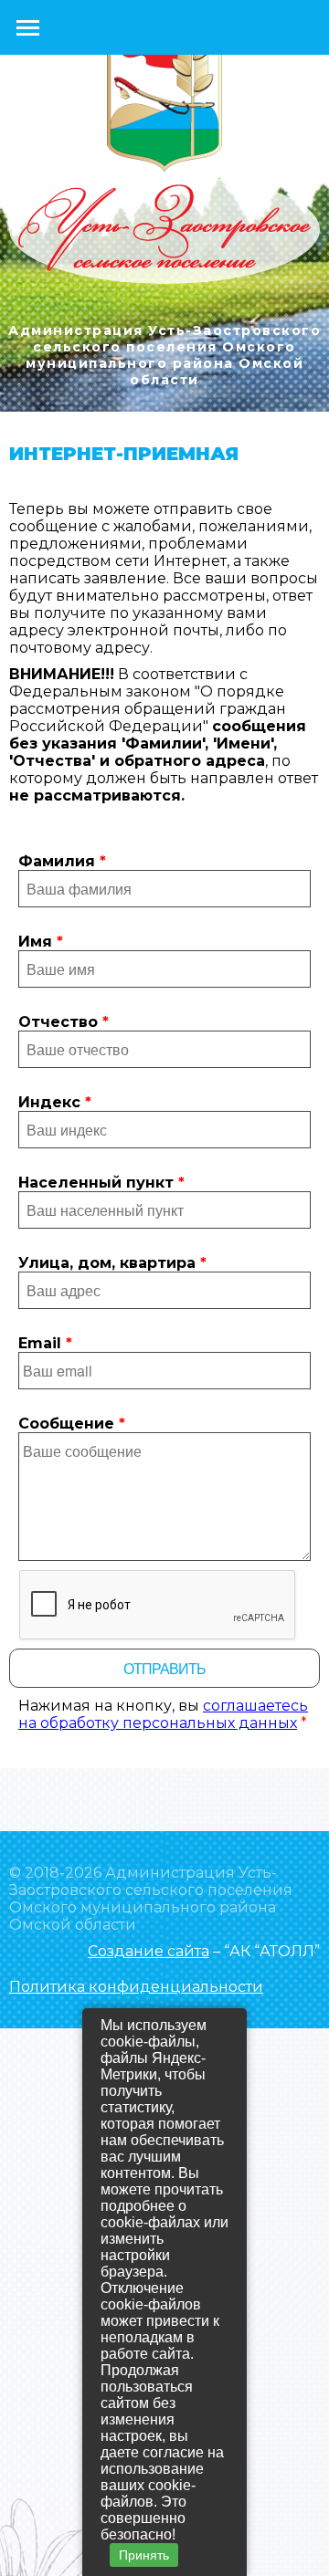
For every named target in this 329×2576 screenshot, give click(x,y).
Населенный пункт (101, 1183)
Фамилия (62, 861)
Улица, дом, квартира (112, 1263)
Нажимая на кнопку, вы (163, 1714)
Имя (41, 942)
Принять (144, 2555)
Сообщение (72, 1424)
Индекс (55, 1102)
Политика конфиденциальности (136, 1987)
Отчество (64, 1022)
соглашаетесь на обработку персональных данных (163, 1714)
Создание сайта (149, 1951)
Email (45, 1343)
